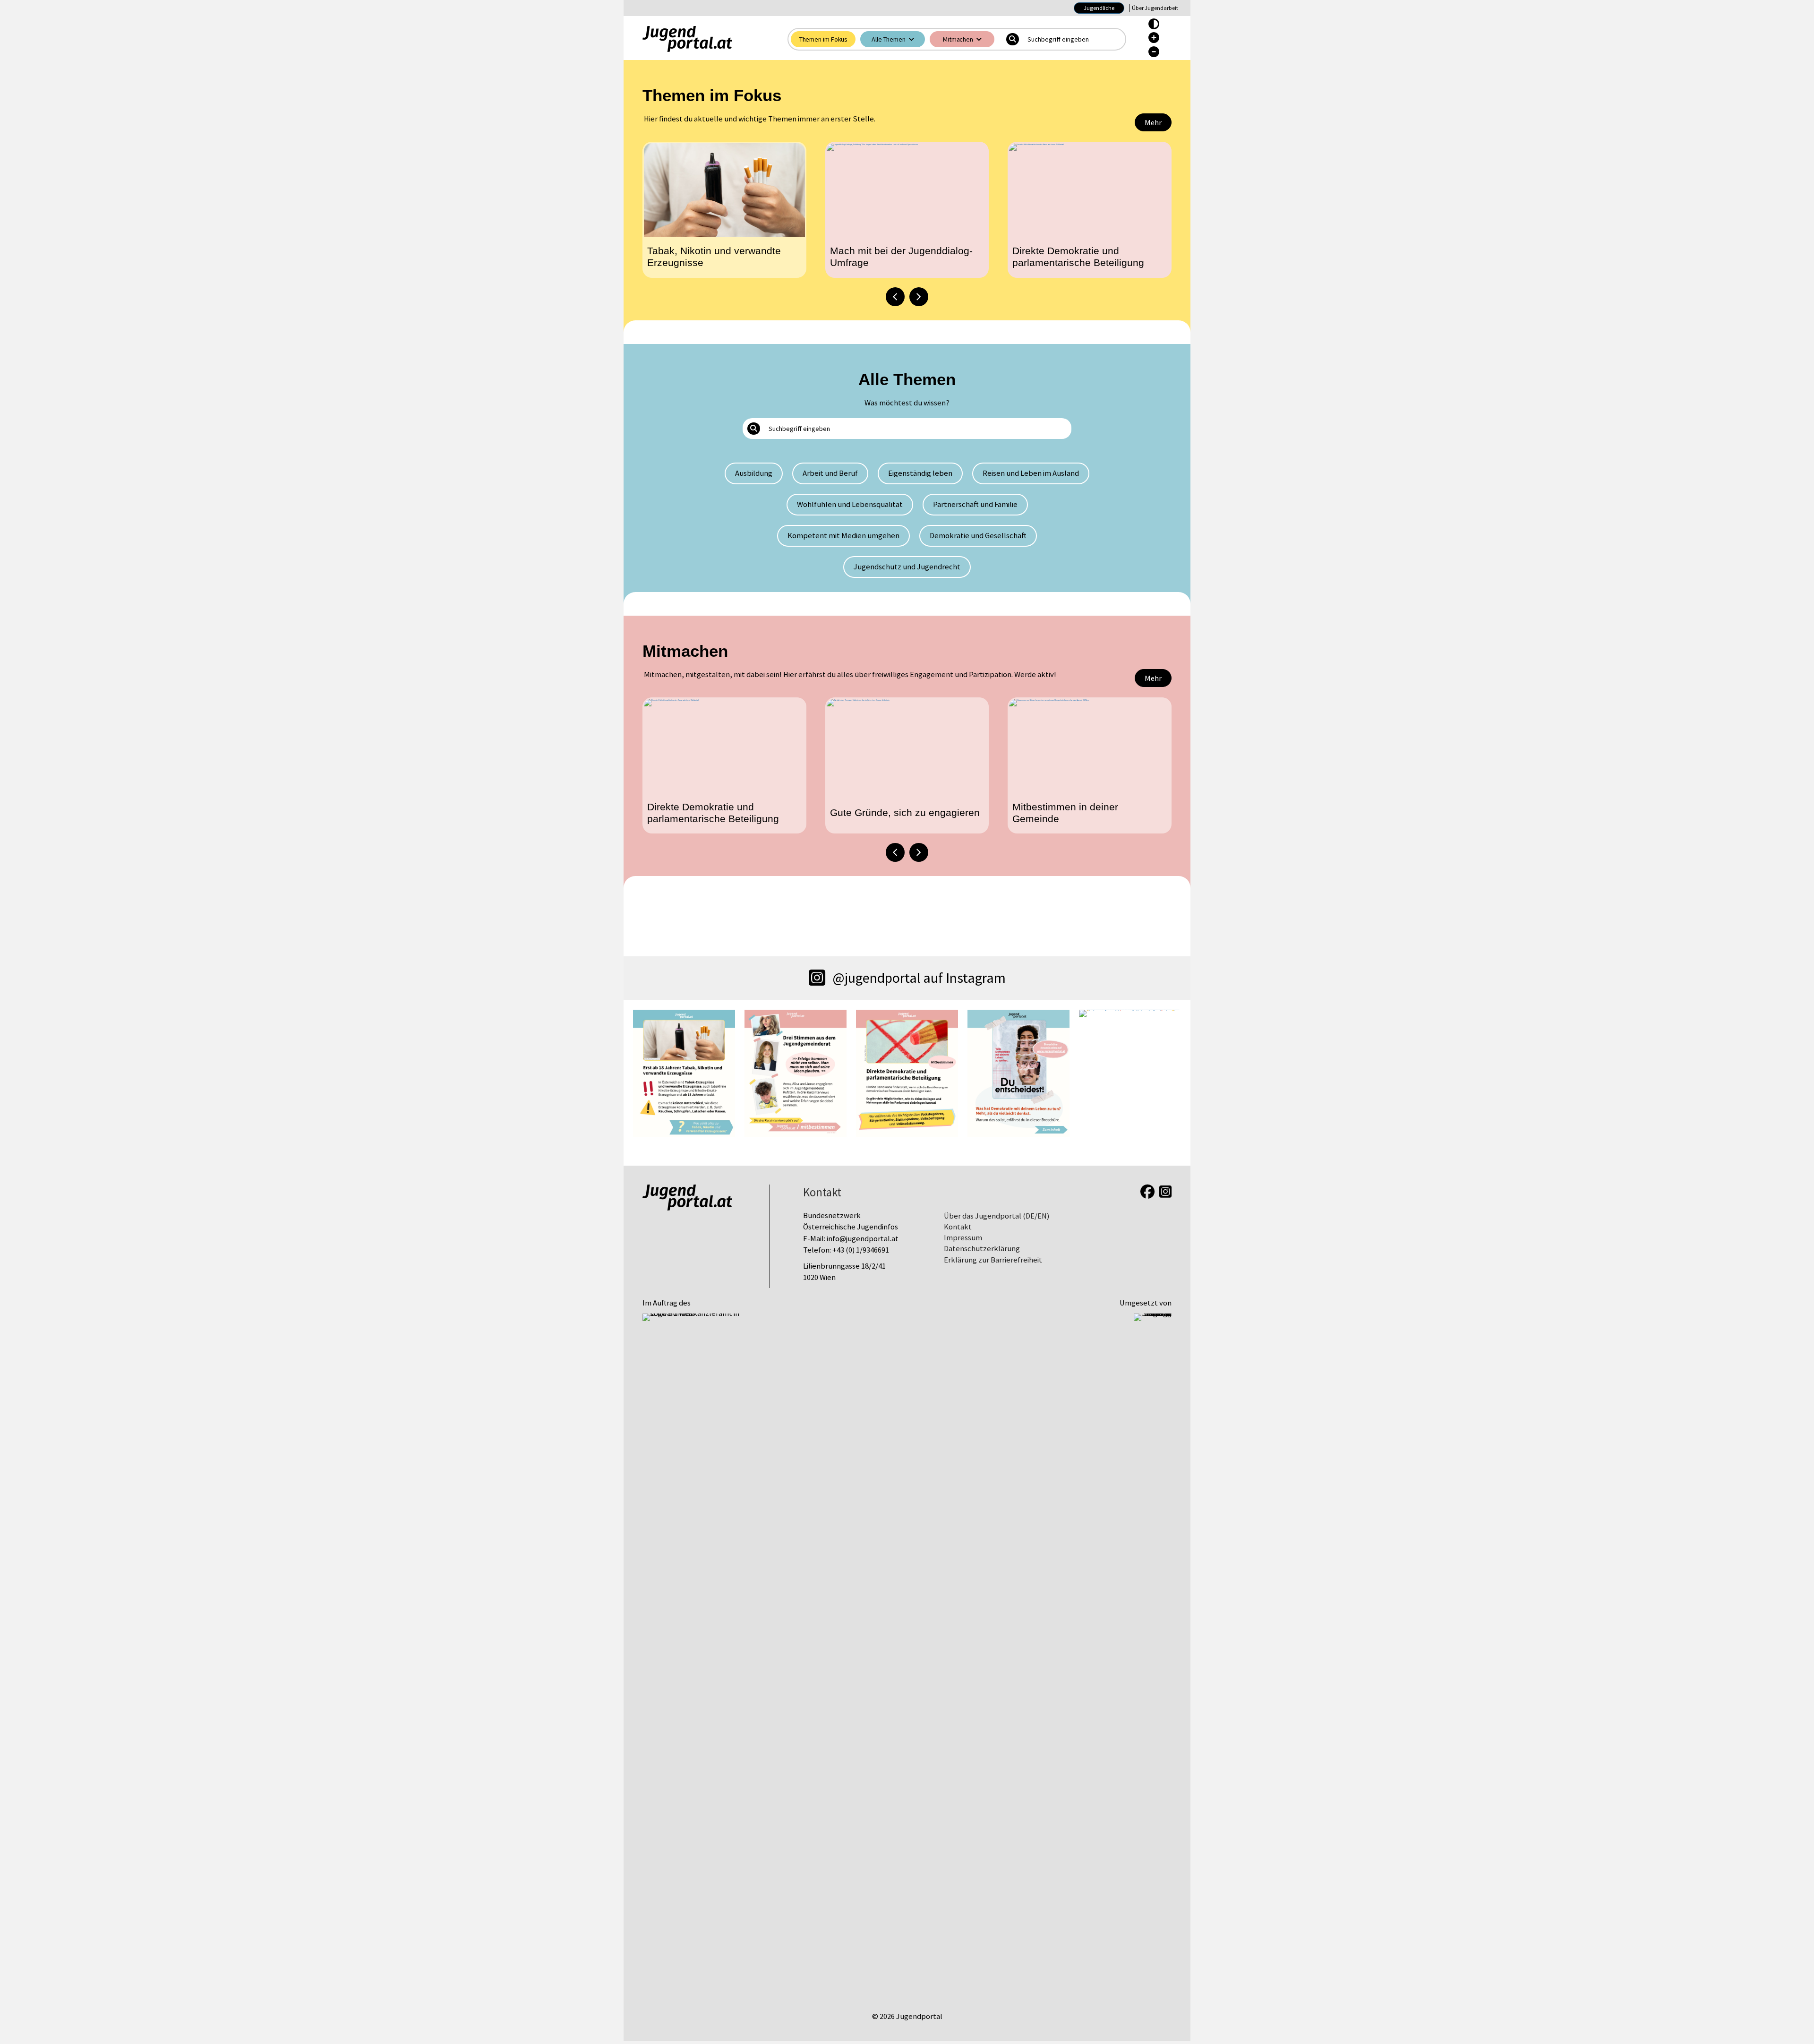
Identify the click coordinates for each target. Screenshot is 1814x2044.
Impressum (963, 1238)
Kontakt (958, 1227)
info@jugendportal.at (863, 1239)
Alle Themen (889, 39)
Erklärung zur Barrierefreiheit (993, 1260)
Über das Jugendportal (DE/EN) (997, 1216)
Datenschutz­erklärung (982, 1249)
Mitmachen (958, 39)
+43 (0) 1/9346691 (861, 1250)
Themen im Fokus (824, 39)
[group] (724, 210)
